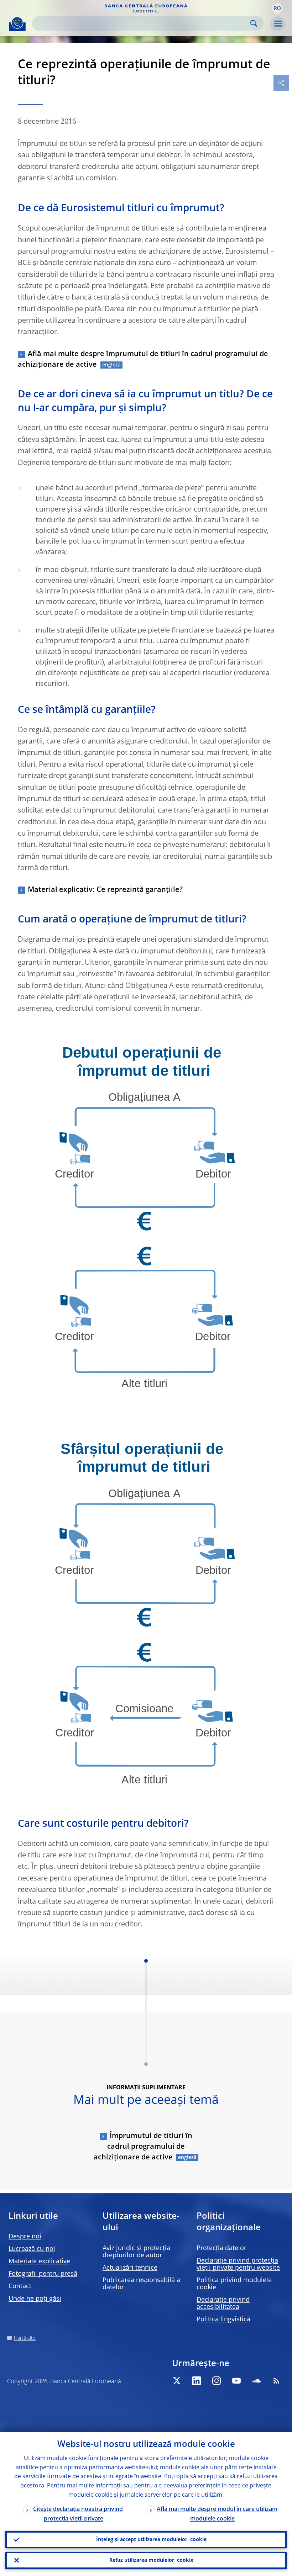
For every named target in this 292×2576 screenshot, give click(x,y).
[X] (177, 2381)
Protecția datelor (221, 2248)
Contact (20, 2286)
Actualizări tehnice (130, 2268)
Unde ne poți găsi (35, 2299)
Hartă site (25, 2338)
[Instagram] (217, 2381)
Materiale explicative (39, 2262)
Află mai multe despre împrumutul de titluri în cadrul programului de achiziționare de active (143, 360)
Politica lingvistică (223, 2320)
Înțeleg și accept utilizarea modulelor (151, 2540)
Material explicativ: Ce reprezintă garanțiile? (105, 890)
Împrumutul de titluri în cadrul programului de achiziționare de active (143, 2147)
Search (254, 23)
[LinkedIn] (197, 2381)
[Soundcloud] (256, 2381)
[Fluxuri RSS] (276, 2381)
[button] (277, 8)
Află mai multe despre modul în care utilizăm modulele (217, 2514)
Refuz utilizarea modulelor (151, 2560)
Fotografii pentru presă (43, 2274)
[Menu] (278, 24)
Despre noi (25, 2237)
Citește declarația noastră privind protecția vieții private (78, 2514)
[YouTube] (236, 2381)
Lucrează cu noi (32, 2249)
